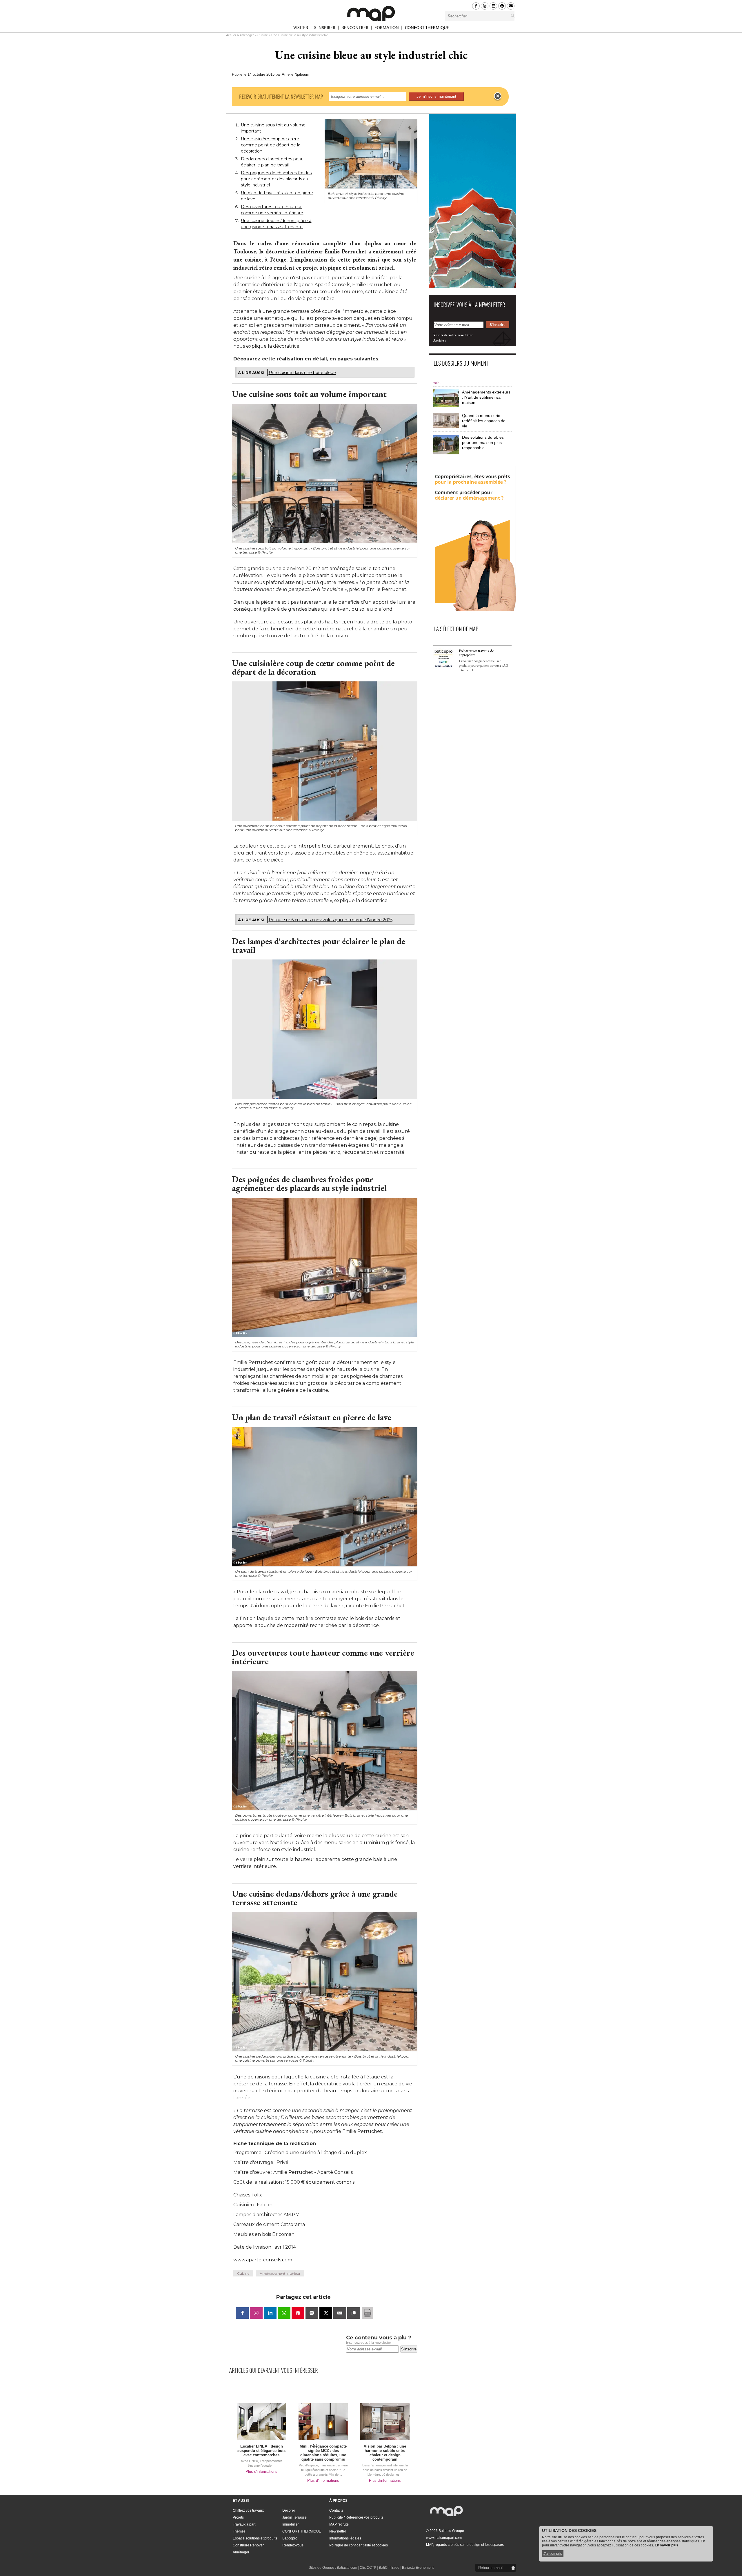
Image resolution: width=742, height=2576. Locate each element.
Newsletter (338, 2531)
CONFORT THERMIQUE (427, 28)
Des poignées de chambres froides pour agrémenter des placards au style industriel (276, 179)
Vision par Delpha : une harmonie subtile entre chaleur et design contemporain (385, 2453)
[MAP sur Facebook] (476, 6)
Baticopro (290, 2538)
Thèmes (239, 2531)
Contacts (336, 2510)
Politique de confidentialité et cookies (359, 2545)
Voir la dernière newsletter (453, 335)
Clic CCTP (368, 2568)
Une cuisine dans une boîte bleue (302, 373)
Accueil (231, 35)
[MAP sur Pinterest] (502, 6)
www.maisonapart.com (444, 2538)
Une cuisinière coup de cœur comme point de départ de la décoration (271, 145)
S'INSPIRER (325, 29)
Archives (440, 340)
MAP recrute (339, 2524)
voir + (438, 383)
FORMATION (387, 29)
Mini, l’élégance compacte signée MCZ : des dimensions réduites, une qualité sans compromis (323, 2453)
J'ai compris (553, 2554)
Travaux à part (244, 2524)
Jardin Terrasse (294, 2517)
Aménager (247, 35)
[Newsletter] (511, 6)
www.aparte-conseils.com (263, 2260)
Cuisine (263, 35)
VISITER (301, 29)
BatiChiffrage (389, 2568)
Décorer (289, 2510)
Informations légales (345, 2538)
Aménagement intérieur (280, 2273)
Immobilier (291, 2524)
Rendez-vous (293, 2545)
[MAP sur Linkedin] (493, 6)
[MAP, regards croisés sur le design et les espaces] (371, 13)
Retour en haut (491, 2568)
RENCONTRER (355, 29)
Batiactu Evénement (418, 2568)
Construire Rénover (248, 2545)
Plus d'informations (261, 2471)
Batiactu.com (347, 2568)
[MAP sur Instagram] (485, 6)
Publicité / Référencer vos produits (356, 2517)
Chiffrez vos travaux (248, 2510)
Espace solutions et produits (255, 2538)
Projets (238, 2517)
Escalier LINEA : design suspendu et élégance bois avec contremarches (261, 2451)
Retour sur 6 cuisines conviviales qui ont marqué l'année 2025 (331, 920)
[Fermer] (498, 96)
